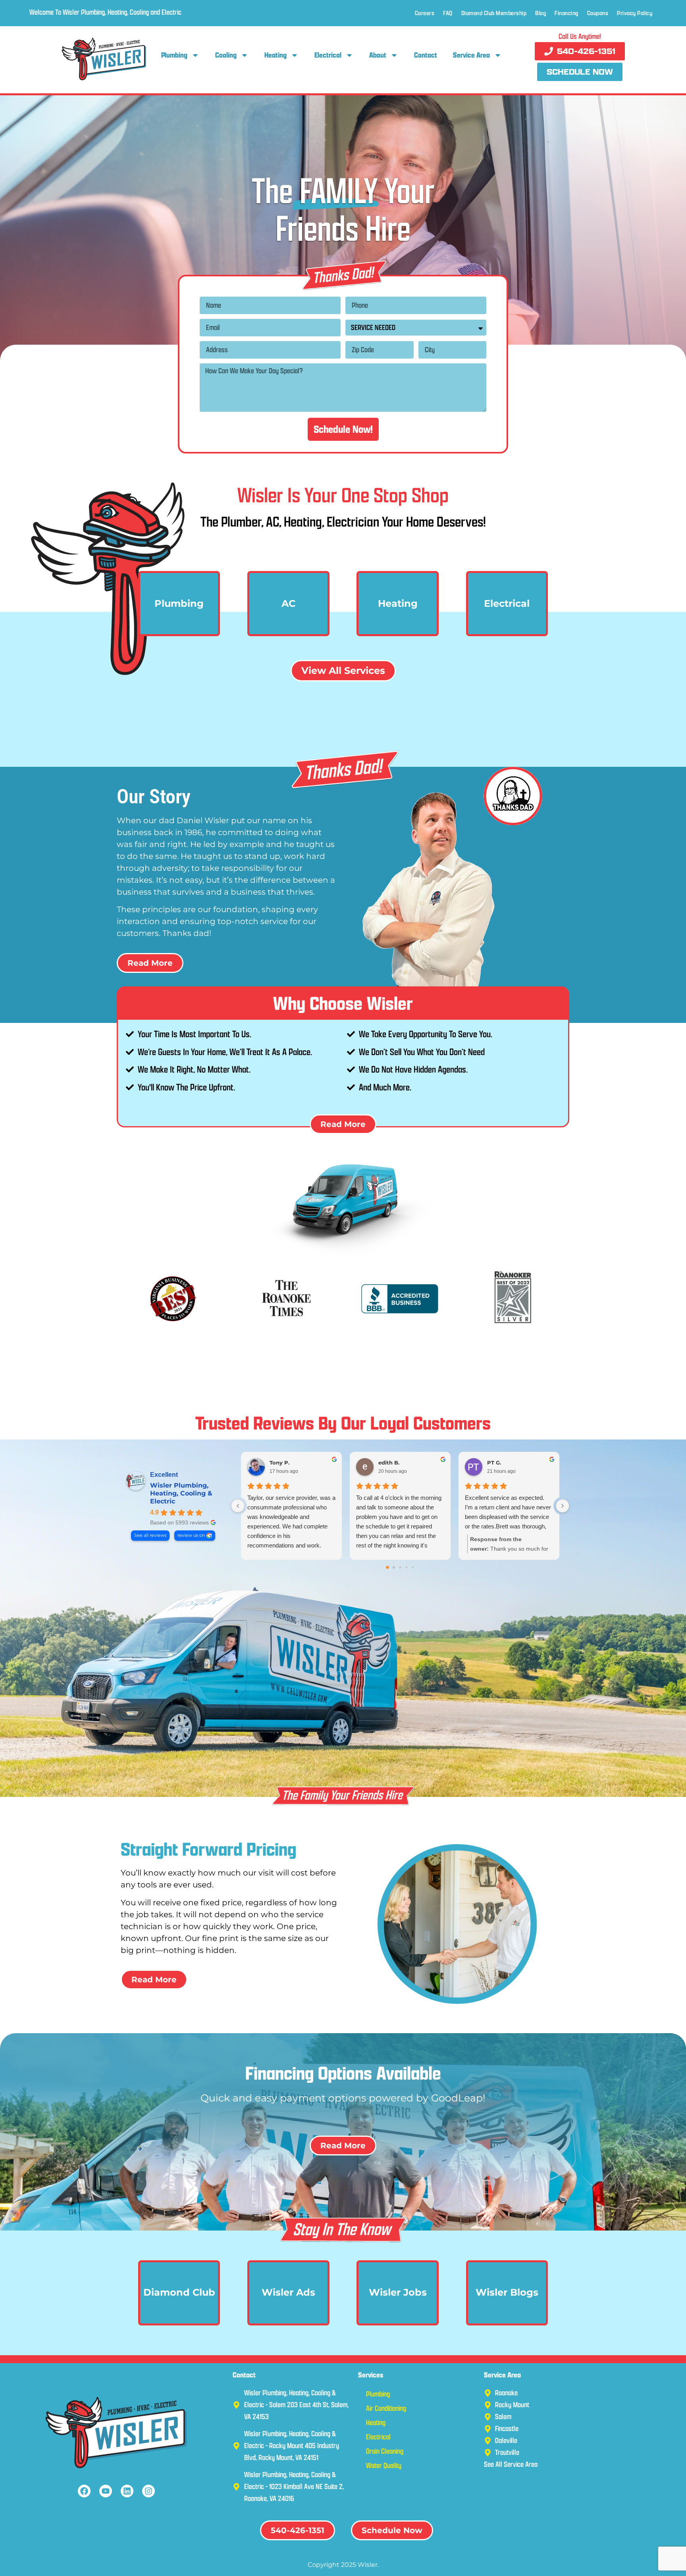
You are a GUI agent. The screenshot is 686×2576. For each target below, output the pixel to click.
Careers (425, 13)
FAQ (448, 13)
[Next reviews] (563, 1506)
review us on (191, 1535)
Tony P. (279, 1463)
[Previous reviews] (238, 1506)
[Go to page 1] (394, 1568)
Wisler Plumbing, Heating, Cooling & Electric (181, 1493)
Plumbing (174, 55)
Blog (541, 13)
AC (288, 603)
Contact (426, 55)
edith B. (389, 1463)
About (378, 55)
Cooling (226, 55)
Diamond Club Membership (494, 13)
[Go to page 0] (387, 1568)
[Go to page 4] (413, 1567)
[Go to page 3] (407, 1567)
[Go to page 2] (400, 1568)
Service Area (471, 55)
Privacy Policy (635, 13)
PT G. (494, 1463)
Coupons (598, 13)
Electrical (328, 55)
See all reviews (150, 1535)
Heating (276, 55)
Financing (567, 13)
